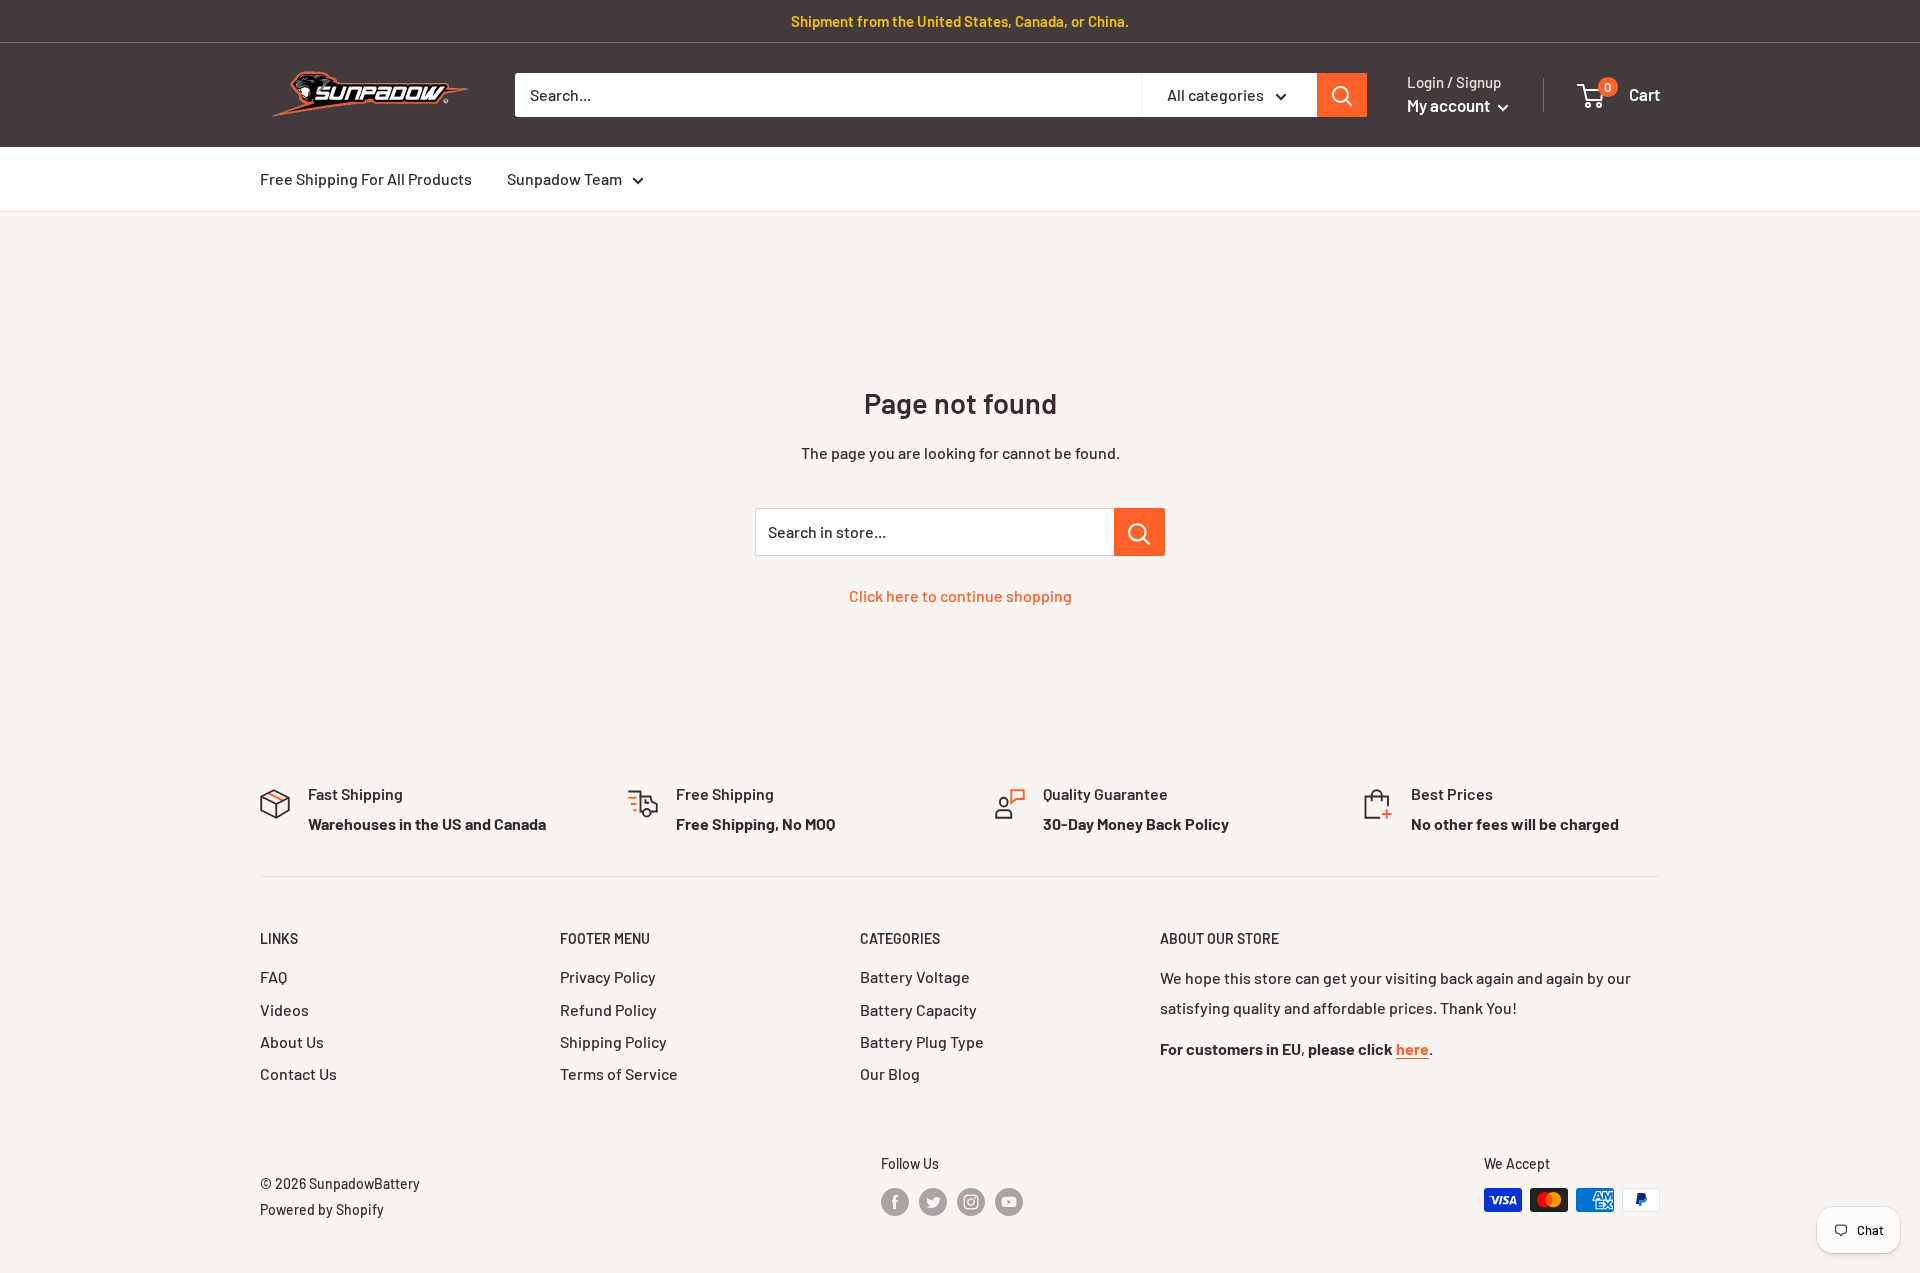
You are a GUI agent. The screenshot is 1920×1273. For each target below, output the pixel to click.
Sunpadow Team (564, 178)
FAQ (273, 976)
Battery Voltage (915, 976)
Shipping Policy (613, 1041)
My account (1450, 105)
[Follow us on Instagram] (971, 1202)
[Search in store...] (1139, 532)
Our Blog (890, 1073)
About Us (292, 1041)
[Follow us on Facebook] (895, 1202)
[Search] (1342, 95)
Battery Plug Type (922, 1041)
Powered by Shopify (322, 1209)
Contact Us (298, 1073)
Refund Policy (608, 1009)
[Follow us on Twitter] (933, 1202)
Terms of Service (619, 1073)
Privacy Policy (608, 976)
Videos (284, 1009)
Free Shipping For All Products (366, 178)
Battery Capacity (918, 1009)
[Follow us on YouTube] (1009, 1202)
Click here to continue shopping (960, 595)
